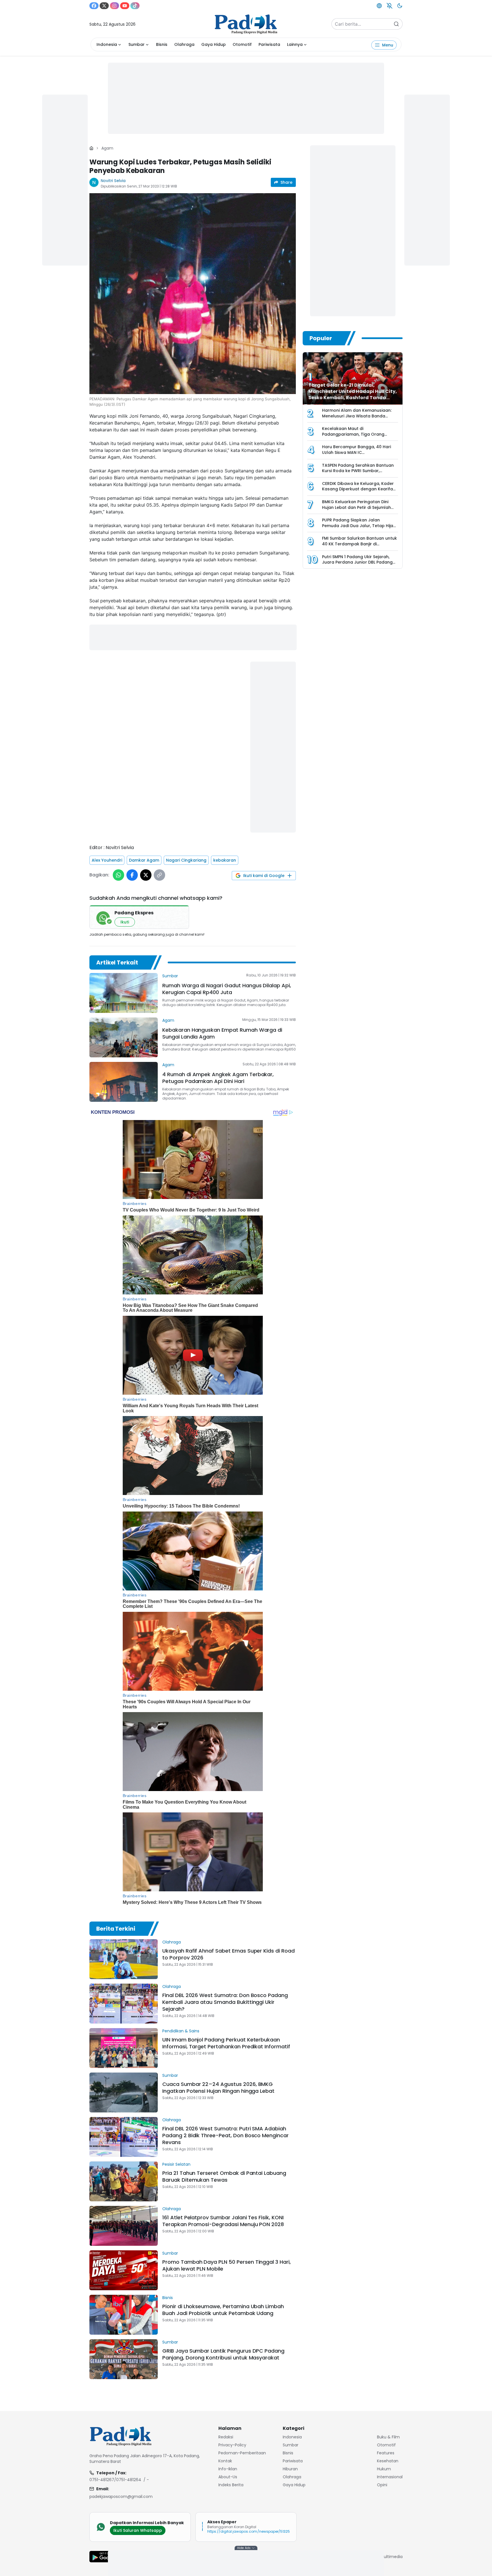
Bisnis (162, 44)
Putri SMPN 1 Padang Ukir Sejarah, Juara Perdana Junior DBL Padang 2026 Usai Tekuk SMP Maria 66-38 (357, 562)
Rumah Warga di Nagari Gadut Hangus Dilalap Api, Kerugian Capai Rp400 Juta (227, 989)
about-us (228, 2477)
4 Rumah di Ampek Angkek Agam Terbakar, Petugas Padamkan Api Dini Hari (218, 1078)
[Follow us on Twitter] (104, 6)
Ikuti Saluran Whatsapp (138, 2530)
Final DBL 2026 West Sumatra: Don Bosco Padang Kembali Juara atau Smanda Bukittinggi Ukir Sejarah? (225, 2002)
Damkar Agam (144, 860)
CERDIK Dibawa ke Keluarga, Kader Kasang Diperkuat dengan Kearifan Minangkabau (359, 489)
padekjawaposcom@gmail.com (121, 2497)
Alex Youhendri (107, 860)
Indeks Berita (231, 2485)
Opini (382, 2485)
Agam (107, 148)
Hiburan (290, 2469)
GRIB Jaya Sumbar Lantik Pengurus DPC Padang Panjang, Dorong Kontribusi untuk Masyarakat (223, 2354)
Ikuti (125, 922)
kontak (225, 2461)
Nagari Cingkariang (186, 860)
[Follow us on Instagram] (114, 6)
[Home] (91, 148)
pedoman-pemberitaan (242, 2453)
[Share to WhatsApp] (118, 875)
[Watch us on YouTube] (125, 6)
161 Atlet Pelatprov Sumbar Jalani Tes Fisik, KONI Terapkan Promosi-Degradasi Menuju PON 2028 (223, 2221)
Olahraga (184, 44)
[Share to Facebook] (132, 875)
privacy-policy (232, 2445)
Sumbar (137, 44)
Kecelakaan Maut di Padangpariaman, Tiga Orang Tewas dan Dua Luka (353, 434)
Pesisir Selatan (176, 2164)
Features (386, 2453)
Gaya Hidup (214, 44)
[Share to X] (146, 875)
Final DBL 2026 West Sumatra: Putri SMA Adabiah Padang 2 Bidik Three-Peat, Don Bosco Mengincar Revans (225, 2135)
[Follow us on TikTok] (135, 6)
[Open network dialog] (379, 6)
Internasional (390, 2477)
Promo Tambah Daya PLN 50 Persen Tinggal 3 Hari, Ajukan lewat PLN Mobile (226, 2265)
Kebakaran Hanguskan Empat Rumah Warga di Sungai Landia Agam (222, 1033)
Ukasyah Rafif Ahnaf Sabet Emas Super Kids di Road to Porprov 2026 (228, 1954)
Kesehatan (388, 2461)
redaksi (226, 2437)
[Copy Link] (159, 875)
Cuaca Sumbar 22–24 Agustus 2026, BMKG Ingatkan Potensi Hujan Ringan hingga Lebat (218, 2087)
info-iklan (228, 2469)
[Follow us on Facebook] (94, 6)
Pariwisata (269, 44)
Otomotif (242, 44)
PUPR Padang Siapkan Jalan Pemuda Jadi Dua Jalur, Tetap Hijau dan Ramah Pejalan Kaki (359, 526)
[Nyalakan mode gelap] (400, 6)
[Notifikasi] (389, 6)
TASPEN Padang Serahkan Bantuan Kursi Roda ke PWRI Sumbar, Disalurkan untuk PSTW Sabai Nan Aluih (358, 474)
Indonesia (107, 44)
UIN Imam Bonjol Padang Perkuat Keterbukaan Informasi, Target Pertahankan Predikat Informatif (226, 2043)
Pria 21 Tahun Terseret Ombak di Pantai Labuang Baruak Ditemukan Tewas (224, 2176)
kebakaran (225, 860)
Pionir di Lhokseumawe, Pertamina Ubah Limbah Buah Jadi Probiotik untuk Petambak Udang (223, 2310)
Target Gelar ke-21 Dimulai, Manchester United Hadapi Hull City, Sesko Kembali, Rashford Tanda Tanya (353, 394)
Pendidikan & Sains (181, 2031)
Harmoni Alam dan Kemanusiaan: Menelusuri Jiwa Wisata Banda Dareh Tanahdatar (357, 416)
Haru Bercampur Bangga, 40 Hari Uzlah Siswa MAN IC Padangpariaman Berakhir (356, 452)
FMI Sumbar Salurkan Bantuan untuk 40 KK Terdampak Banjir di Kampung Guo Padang (359, 544)
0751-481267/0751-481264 (115, 2480)
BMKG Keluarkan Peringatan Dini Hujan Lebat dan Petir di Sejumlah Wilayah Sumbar (356, 507)
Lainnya (295, 44)
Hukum (384, 2469)
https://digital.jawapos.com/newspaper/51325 (249, 2531)
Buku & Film (388, 2437)
